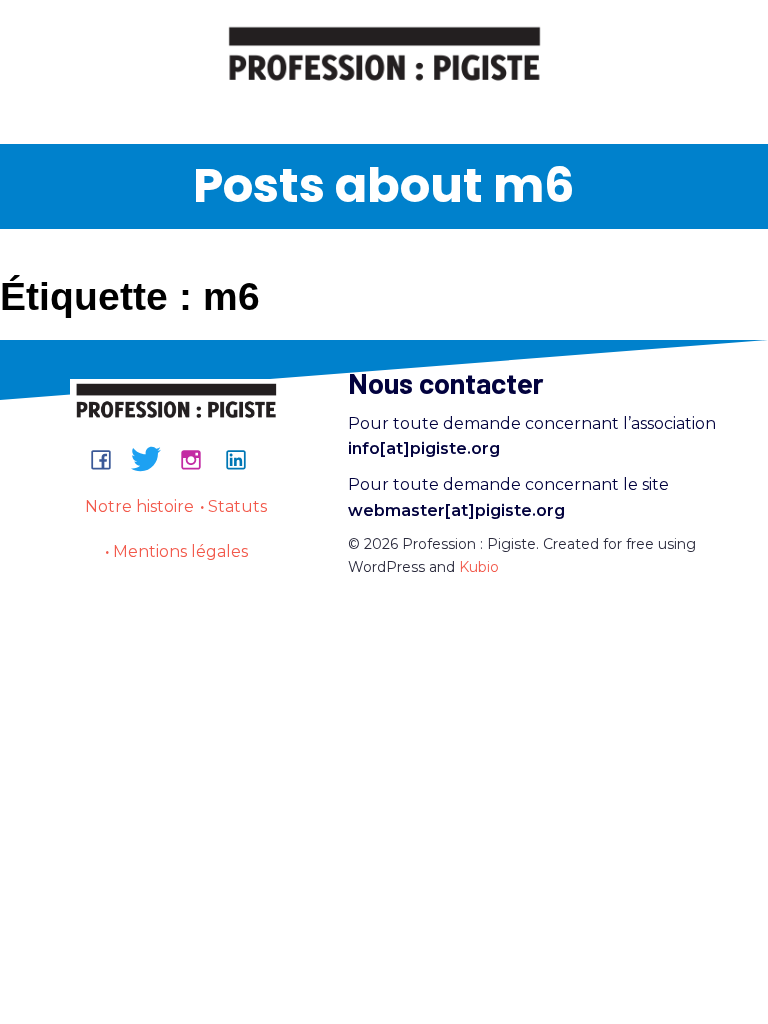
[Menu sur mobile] (384, 107)
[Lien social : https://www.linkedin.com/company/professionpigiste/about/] (243, 459)
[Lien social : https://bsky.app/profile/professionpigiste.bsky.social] (153, 459)
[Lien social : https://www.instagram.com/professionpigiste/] (198, 459)
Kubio (479, 567)
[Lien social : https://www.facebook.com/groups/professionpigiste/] (108, 459)
